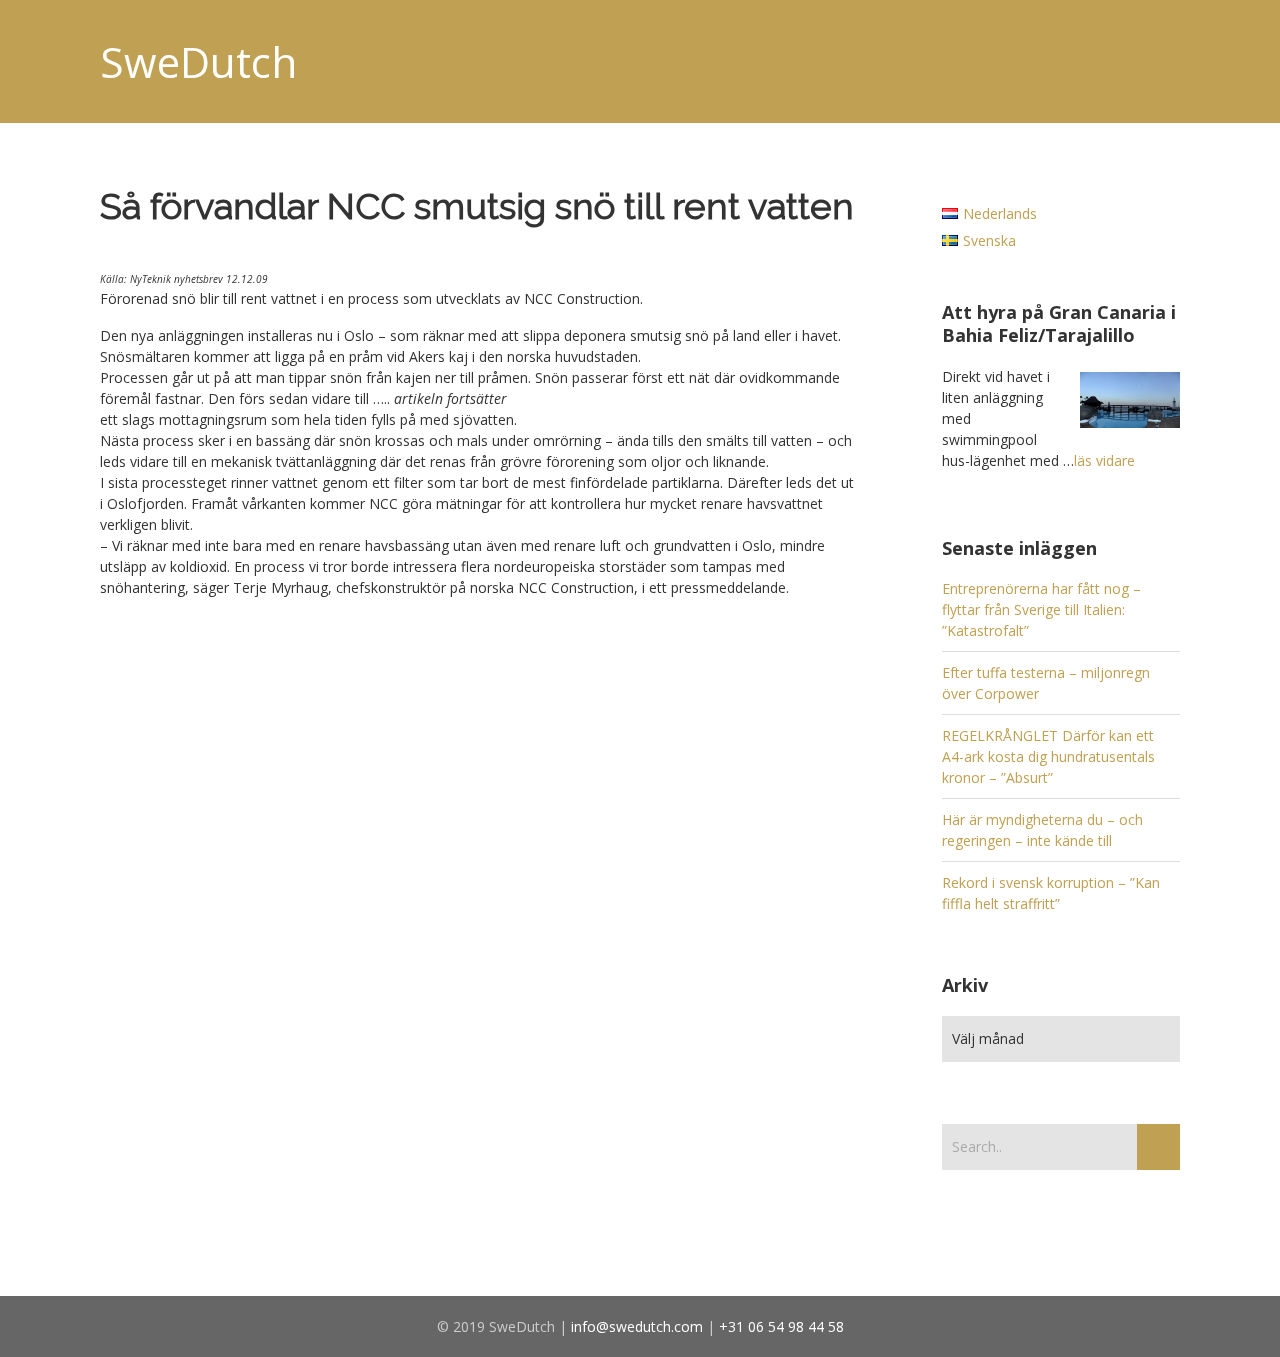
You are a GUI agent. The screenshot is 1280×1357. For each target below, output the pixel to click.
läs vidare (1104, 460)
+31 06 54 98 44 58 (781, 1326)
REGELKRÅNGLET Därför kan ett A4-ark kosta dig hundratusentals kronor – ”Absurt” (1048, 756)
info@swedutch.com (637, 1326)
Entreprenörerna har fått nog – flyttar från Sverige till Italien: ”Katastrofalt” (1041, 609)
